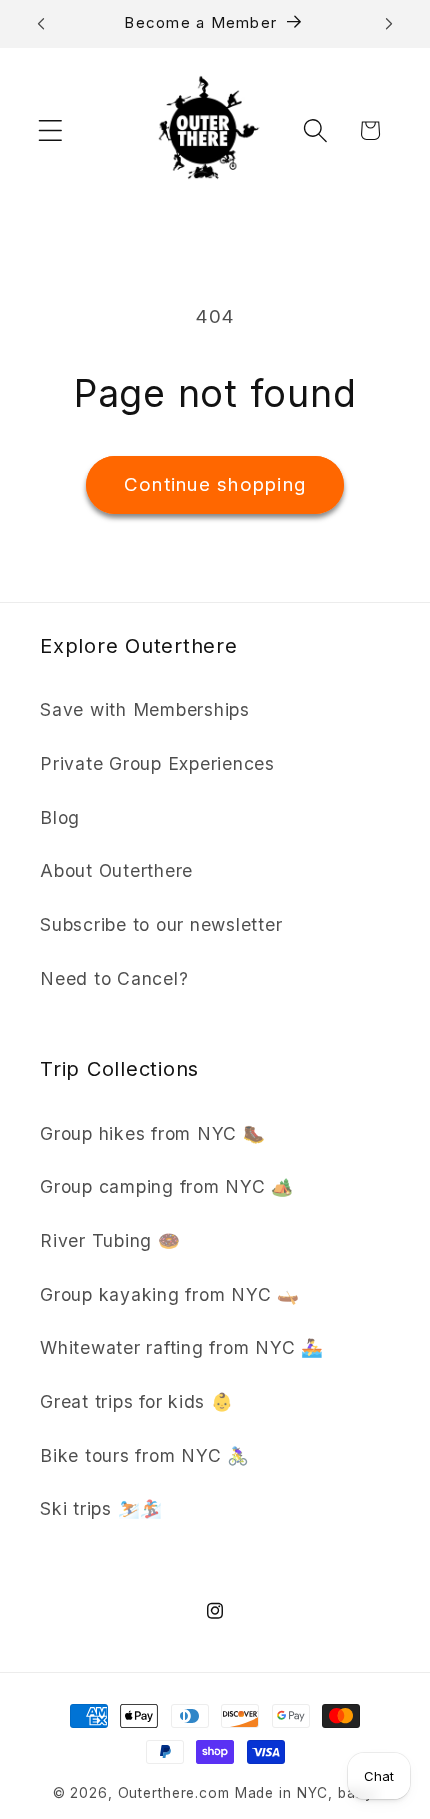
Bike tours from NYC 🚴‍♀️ (145, 1455)
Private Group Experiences (157, 763)
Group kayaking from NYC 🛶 (170, 1294)
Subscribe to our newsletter (161, 924)
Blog (60, 817)
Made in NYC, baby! (306, 1793)
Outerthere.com (174, 1793)
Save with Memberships (145, 709)
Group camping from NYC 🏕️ (167, 1186)
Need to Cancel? (114, 978)
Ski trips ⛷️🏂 (101, 1508)
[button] (50, 130)
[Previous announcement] (41, 24)
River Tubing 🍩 (110, 1240)
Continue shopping (215, 484)
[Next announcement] (389, 24)
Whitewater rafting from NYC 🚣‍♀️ (182, 1347)
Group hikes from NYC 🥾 (153, 1133)
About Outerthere (116, 870)
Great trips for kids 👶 (137, 1401)
